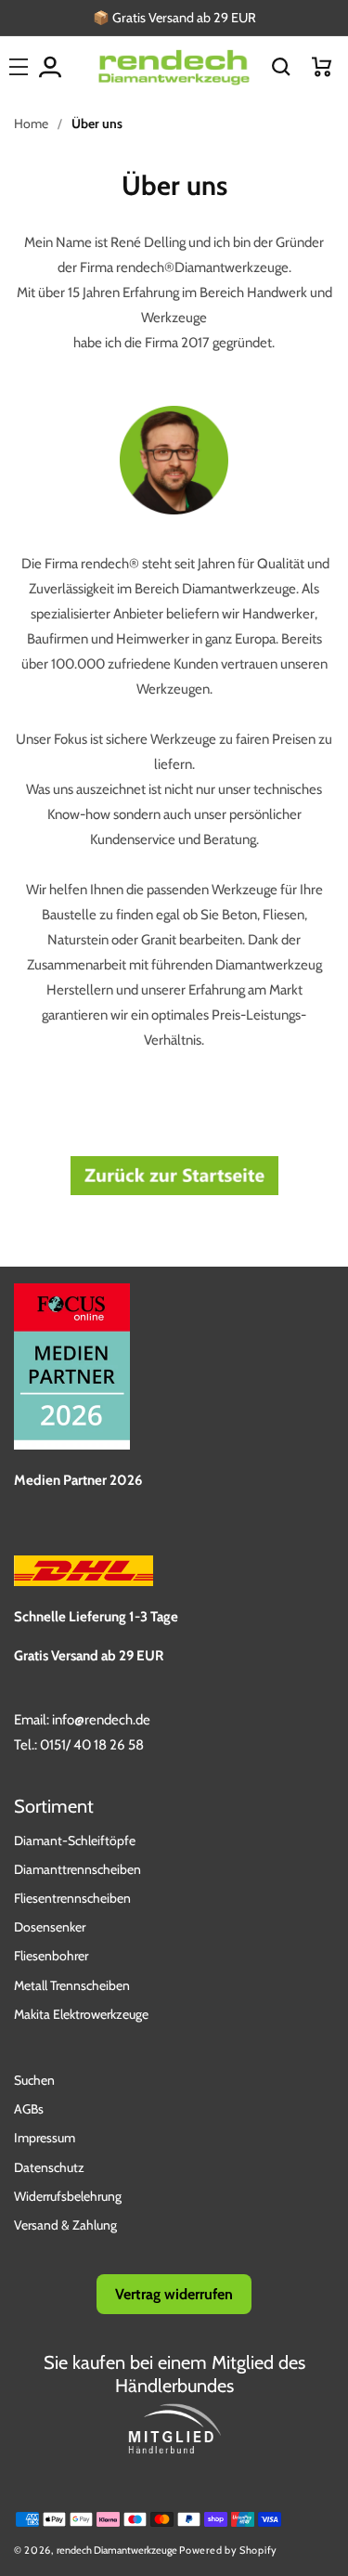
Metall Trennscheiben (72, 1985)
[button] (281, 67)
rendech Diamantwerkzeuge (117, 2550)
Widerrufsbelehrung (68, 2196)
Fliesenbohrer (51, 1956)
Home (31, 124)
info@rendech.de (101, 1720)
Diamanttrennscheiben (77, 1869)
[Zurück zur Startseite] (174, 1194)
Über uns (97, 124)
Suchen (34, 2080)
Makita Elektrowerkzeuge (81, 2014)
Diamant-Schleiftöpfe (75, 1841)
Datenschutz (49, 2167)
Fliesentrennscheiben (72, 1898)
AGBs (29, 2109)
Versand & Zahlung (65, 2225)
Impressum (45, 2138)
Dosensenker (50, 1927)
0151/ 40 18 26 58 (92, 1745)
